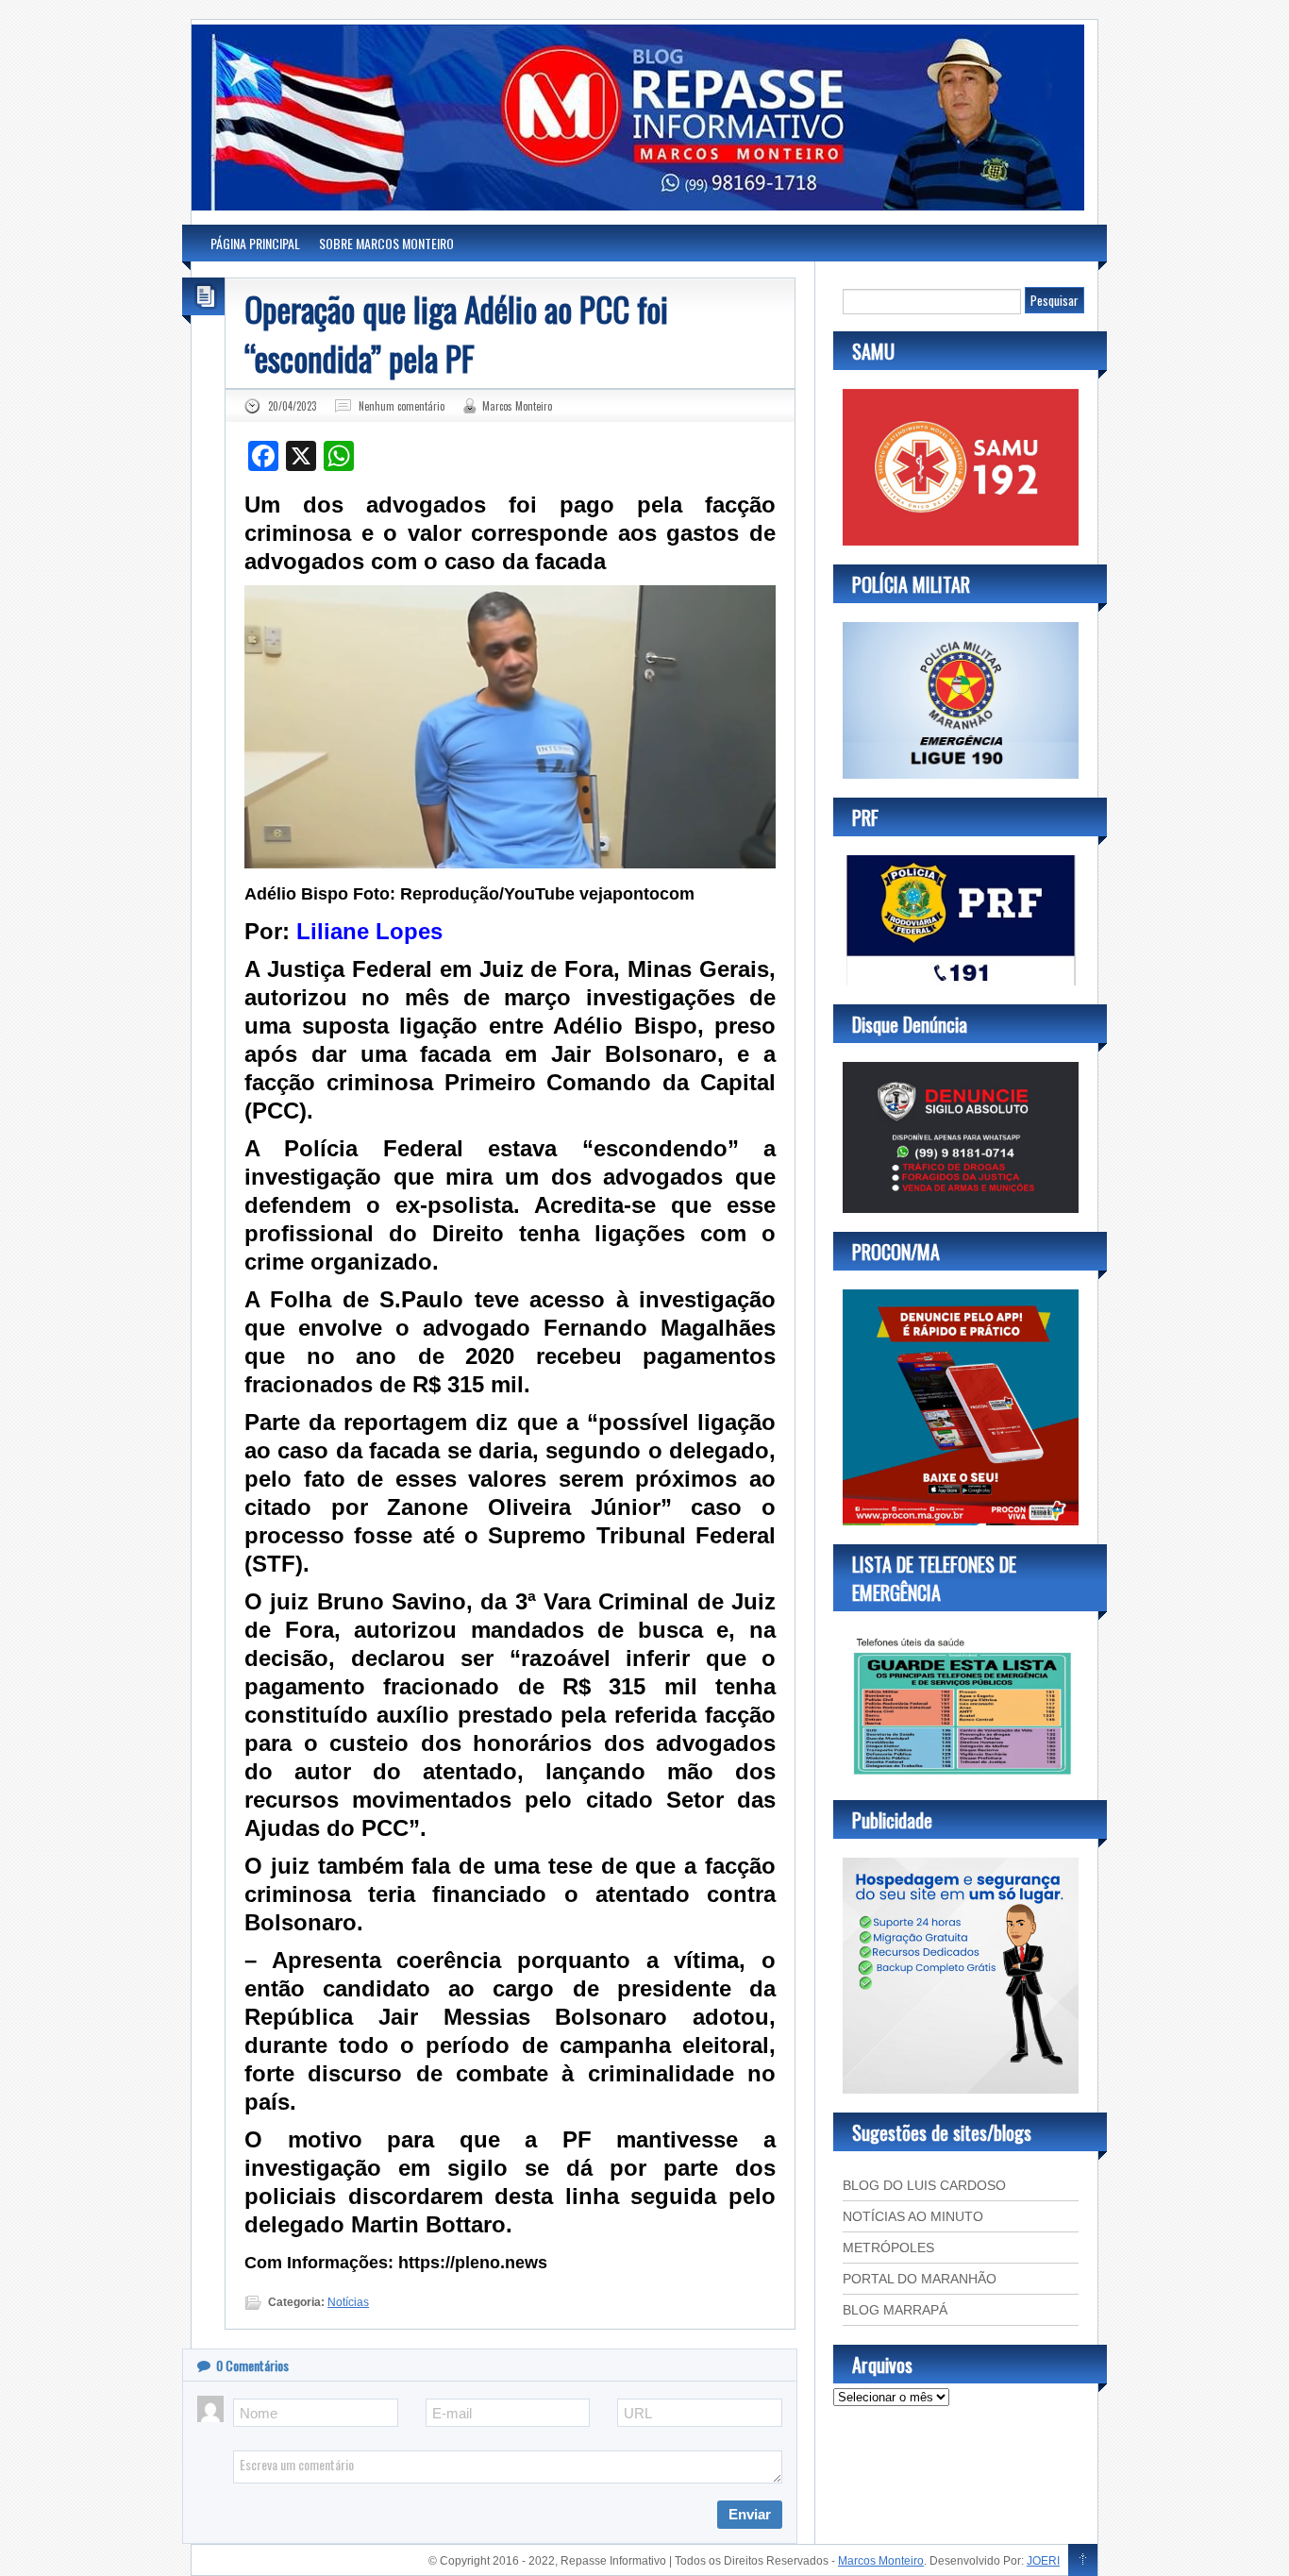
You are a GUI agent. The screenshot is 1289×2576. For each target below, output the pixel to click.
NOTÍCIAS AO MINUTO (913, 2216)
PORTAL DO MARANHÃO (920, 2279)
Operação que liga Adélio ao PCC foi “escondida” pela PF (456, 333)
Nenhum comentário (402, 406)
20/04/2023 (292, 406)
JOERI (1043, 2561)
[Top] (1083, 2561)
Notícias (348, 2302)
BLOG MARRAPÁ (895, 2310)
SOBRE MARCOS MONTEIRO (386, 243)
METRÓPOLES (888, 2248)
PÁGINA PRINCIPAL (255, 243)
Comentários (252, 2365)
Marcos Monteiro (517, 406)
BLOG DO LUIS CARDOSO (924, 2185)
